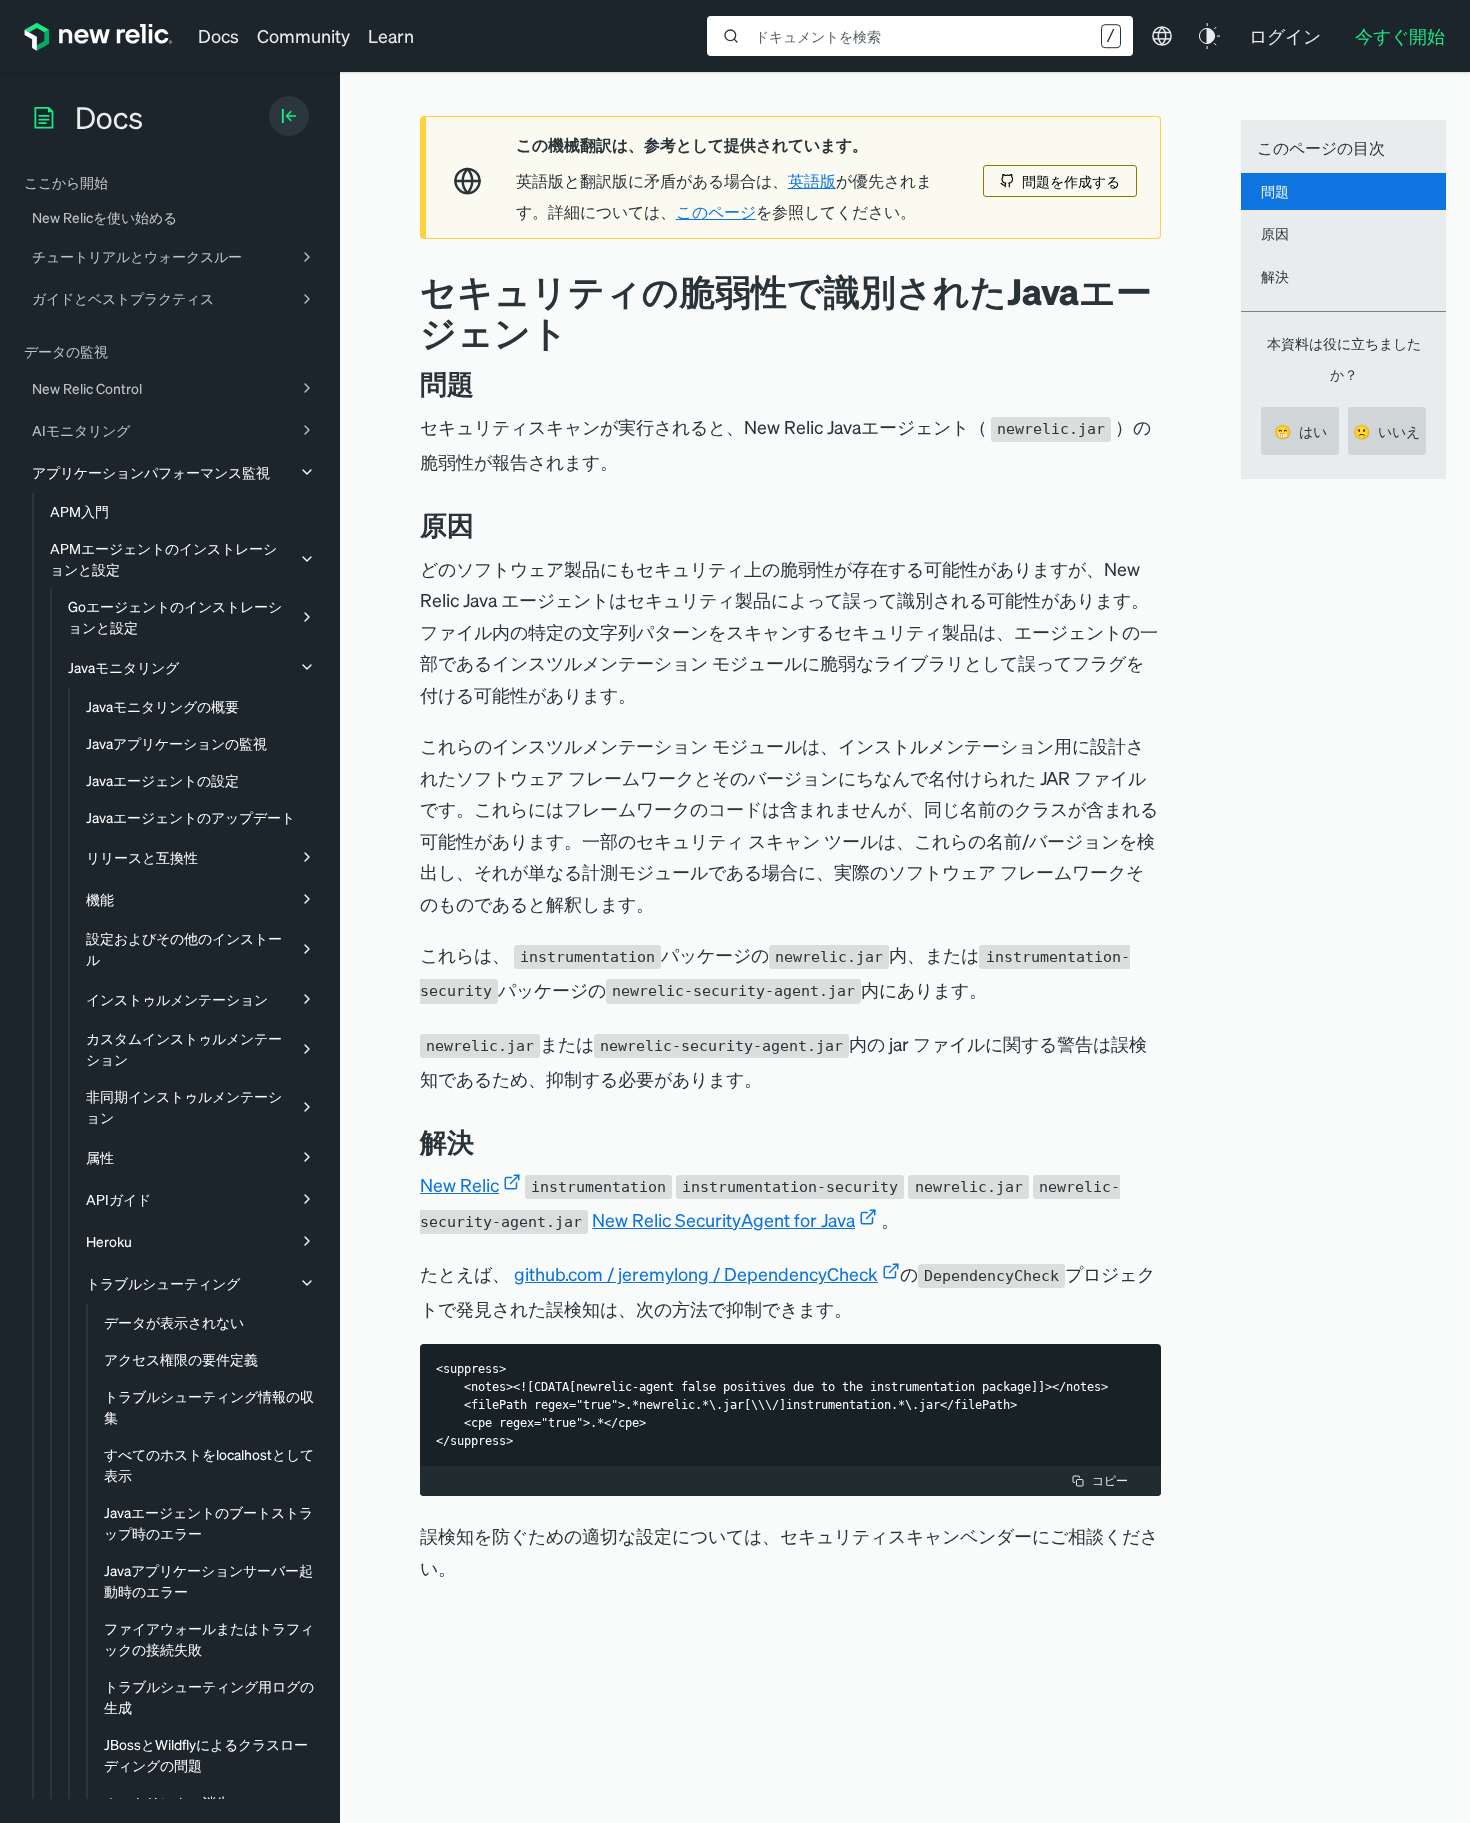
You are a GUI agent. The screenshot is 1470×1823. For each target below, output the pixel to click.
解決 (1275, 276)
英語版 (812, 181)
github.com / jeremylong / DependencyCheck (696, 1273)
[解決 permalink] (484, 1141)
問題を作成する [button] (1071, 181)
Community (303, 35)
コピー (1110, 1480)
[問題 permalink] (484, 383)
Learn (391, 35)
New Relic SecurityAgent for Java (723, 1219)
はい (1300, 431)
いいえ (1386, 431)
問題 (1275, 191)
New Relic (459, 1184)
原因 (1275, 233)
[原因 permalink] (484, 524)
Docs (218, 35)
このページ (716, 212)
